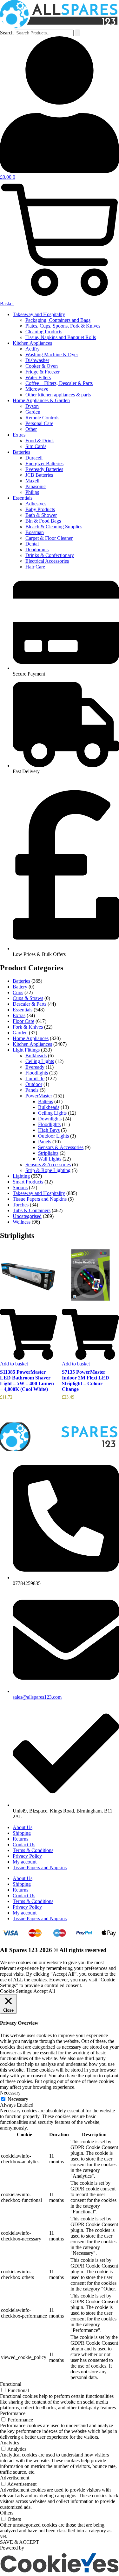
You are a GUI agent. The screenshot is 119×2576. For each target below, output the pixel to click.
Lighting (21, 1176)
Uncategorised (27, 1216)
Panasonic (36, 486)
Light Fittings (26, 1050)
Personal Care (39, 423)
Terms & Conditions (33, 1850)
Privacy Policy (27, 1856)
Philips (32, 492)
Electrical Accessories (47, 561)
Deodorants (37, 550)
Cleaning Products (44, 332)
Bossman (35, 532)
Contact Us (24, 1845)
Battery (20, 987)
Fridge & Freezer (43, 372)
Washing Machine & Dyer (52, 355)
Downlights (50, 1119)
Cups (18, 992)
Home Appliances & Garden (41, 400)
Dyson (32, 406)
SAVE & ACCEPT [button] (20, 2542)
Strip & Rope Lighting (48, 1170)
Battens (46, 1101)
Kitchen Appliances (32, 343)
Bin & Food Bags (43, 521)
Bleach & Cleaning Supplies (54, 527)
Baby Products (40, 509)
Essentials (23, 498)
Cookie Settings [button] (16, 1991)
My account (25, 1862)
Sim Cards (36, 446)
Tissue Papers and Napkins (40, 1199)
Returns (20, 1839)
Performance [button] (13, 2413)
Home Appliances (31, 1038)
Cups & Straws (28, 998)
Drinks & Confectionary (50, 555)
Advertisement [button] (15, 2478)
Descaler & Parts (30, 1004)
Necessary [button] (10, 2093)
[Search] (77, 33)
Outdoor (34, 1084)
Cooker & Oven (42, 366)
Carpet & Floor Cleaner (49, 538)
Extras (19, 435)
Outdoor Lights (53, 1136)
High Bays (49, 1130)
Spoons (20, 1187)
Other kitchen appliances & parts (58, 395)
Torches (21, 1205)
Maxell (32, 481)
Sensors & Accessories (61, 1147)
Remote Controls (42, 418)
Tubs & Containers (32, 1210)
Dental (32, 544)
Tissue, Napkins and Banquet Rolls (61, 337)
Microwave (37, 389)
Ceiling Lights (40, 1061)
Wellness (22, 1222)
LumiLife (35, 1078)
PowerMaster (39, 1096)
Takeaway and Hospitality (39, 314)
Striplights (48, 1153)
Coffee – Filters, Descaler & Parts (59, 383)
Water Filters (38, 377)
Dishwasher (37, 360)
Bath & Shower (41, 515)
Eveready (35, 1067)
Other (31, 429)
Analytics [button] (10, 2443)
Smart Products (28, 1182)
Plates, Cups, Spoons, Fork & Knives (63, 326)
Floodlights (37, 1073)
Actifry (33, 349)
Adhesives (36, 504)
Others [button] (7, 2513)
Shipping (22, 1833)
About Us (23, 1827)
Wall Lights (50, 1159)
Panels (32, 1090)
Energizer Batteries (44, 463)
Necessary (18, 2099)
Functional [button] (11, 2384)
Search (7, 33)
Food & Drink (40, 441)
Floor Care (23, 1021)
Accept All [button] (44, 1991)
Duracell (34, 458)
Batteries (21, 452)
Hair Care (35, 567)
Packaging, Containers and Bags (58, 320)
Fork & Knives (28, 1027)
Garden (33, 412)
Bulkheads (36, 1056)
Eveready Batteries (44, 469)
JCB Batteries (39, 475)
